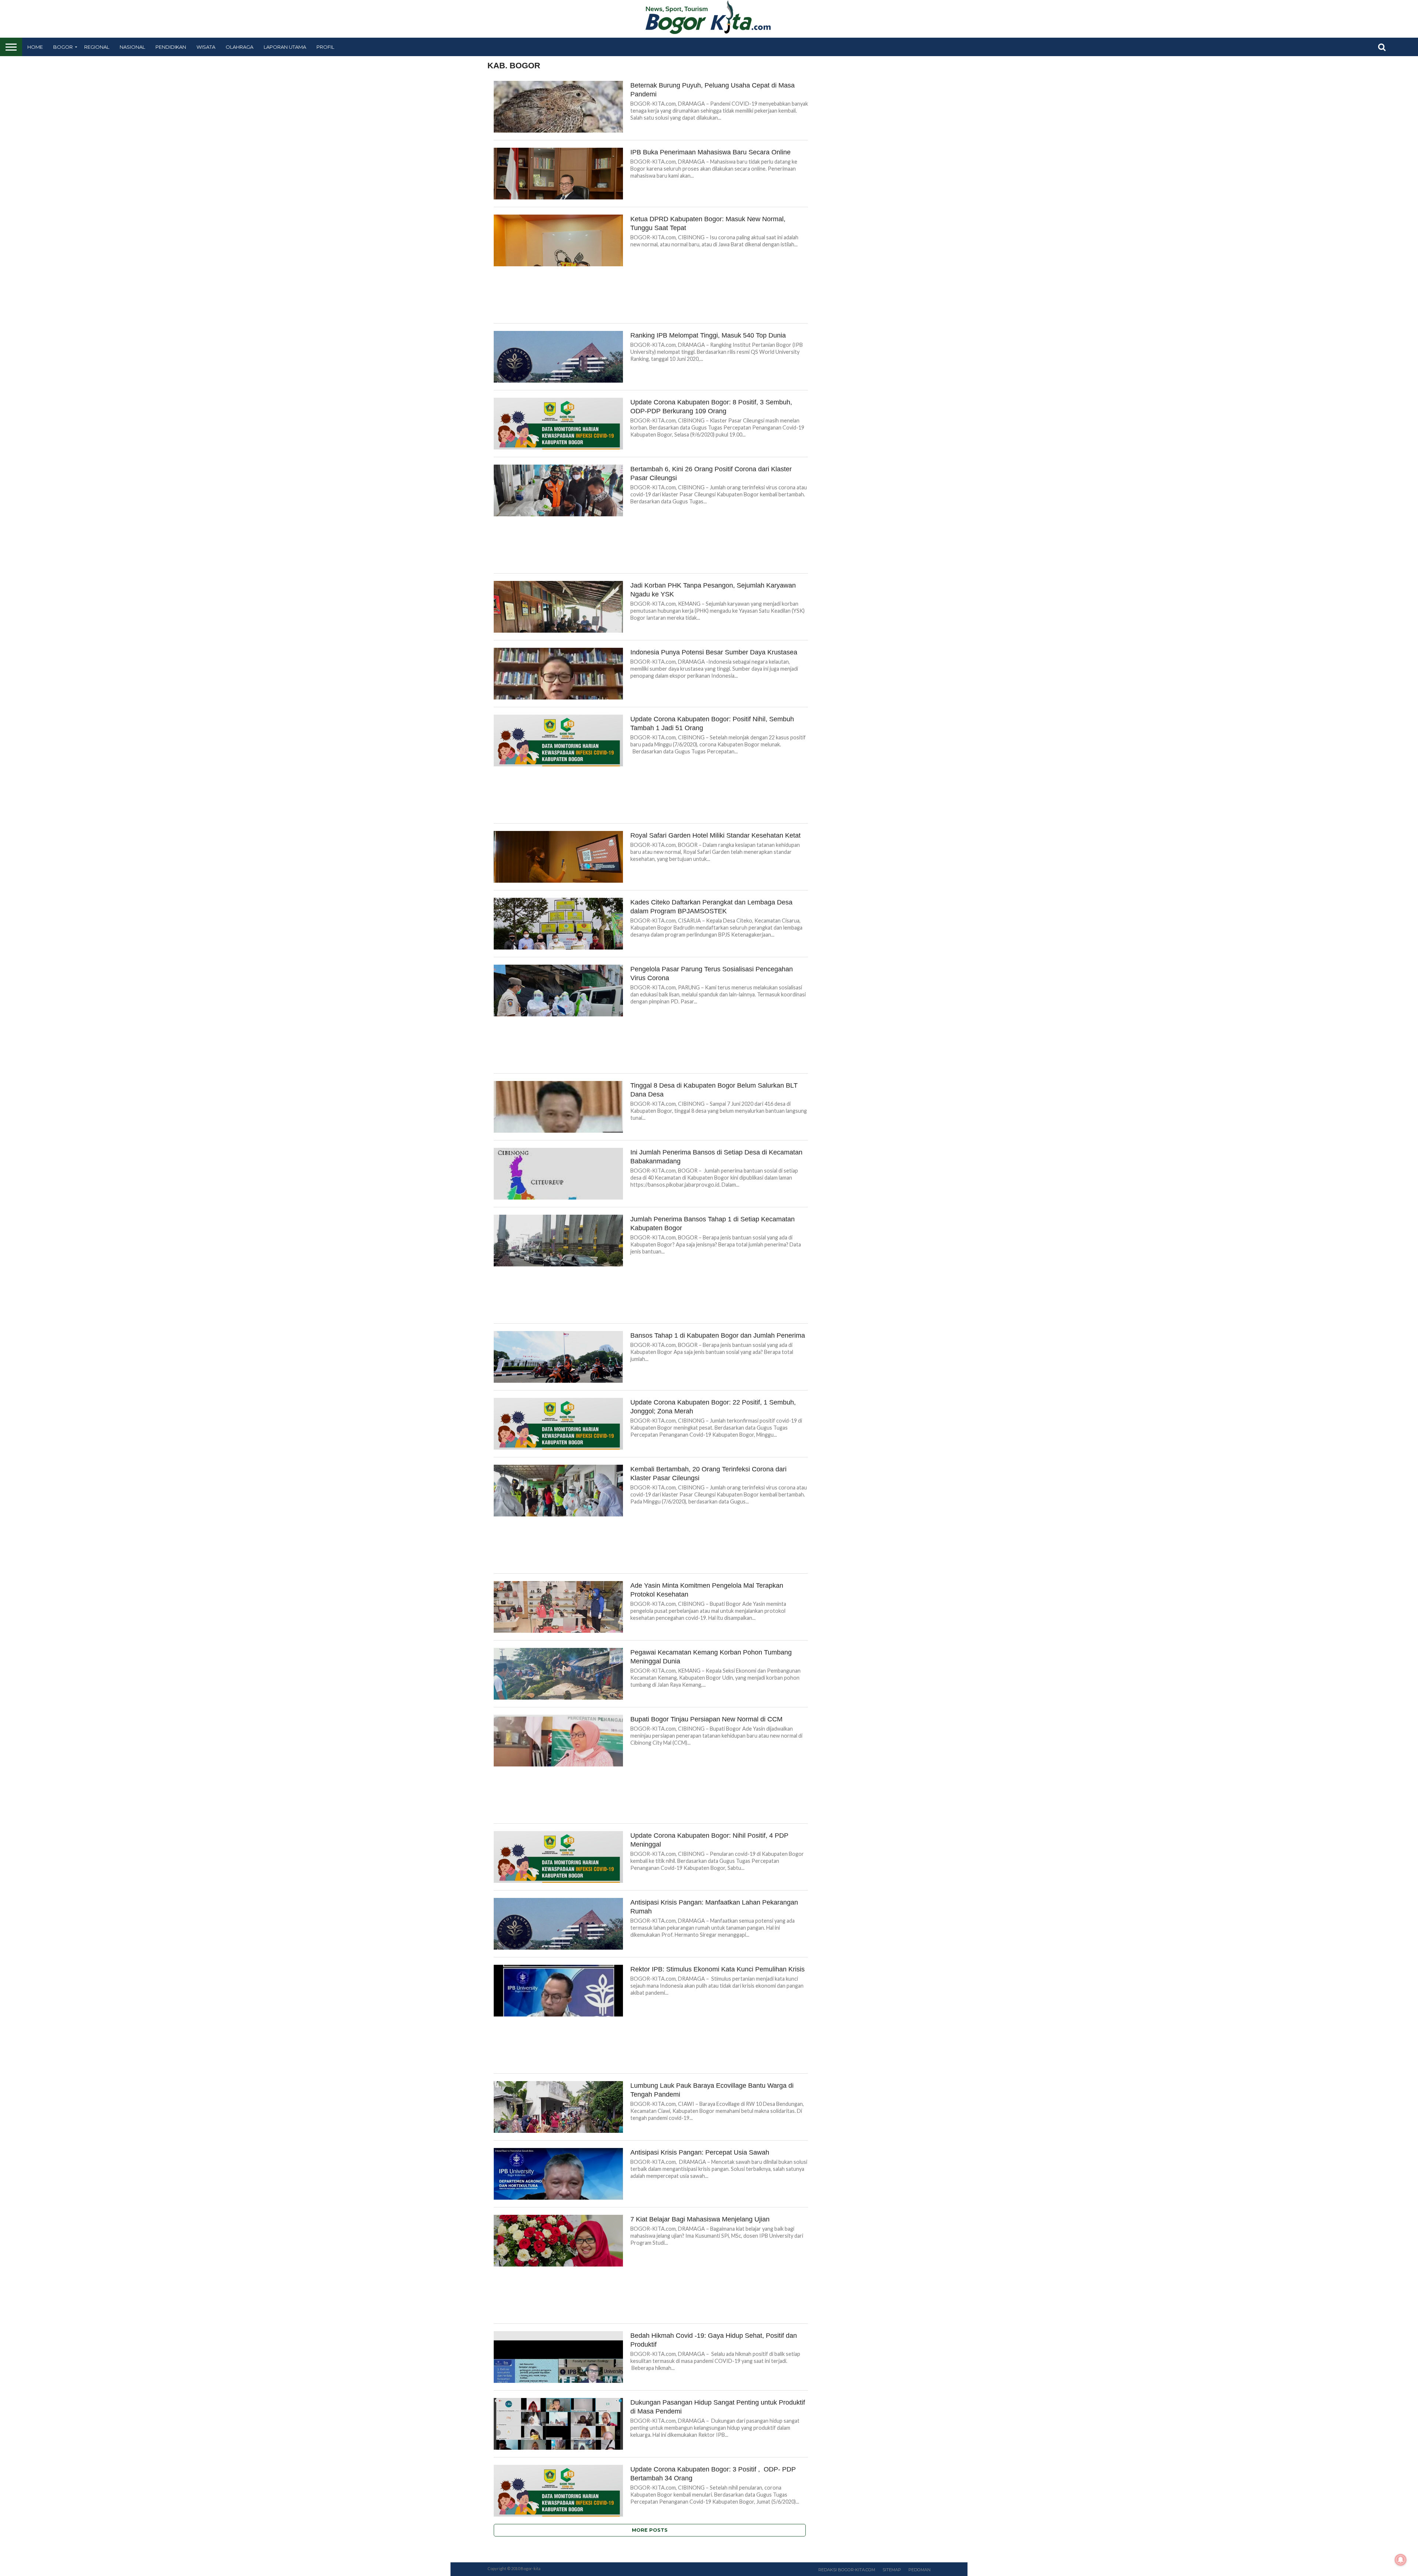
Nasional (132, 47)
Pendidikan (171, 47)
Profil (325, 47)
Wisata (206, 47)
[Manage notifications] (1401, 2560)
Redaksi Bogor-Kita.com (847, 2570)
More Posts (650, 2530)
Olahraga (239, 47)
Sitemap (892, 2570)
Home (35, 47)
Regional (97, 47)
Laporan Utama (285, 47)
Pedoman (919, 2570)
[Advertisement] (651, 297)
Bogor (63, 47)
